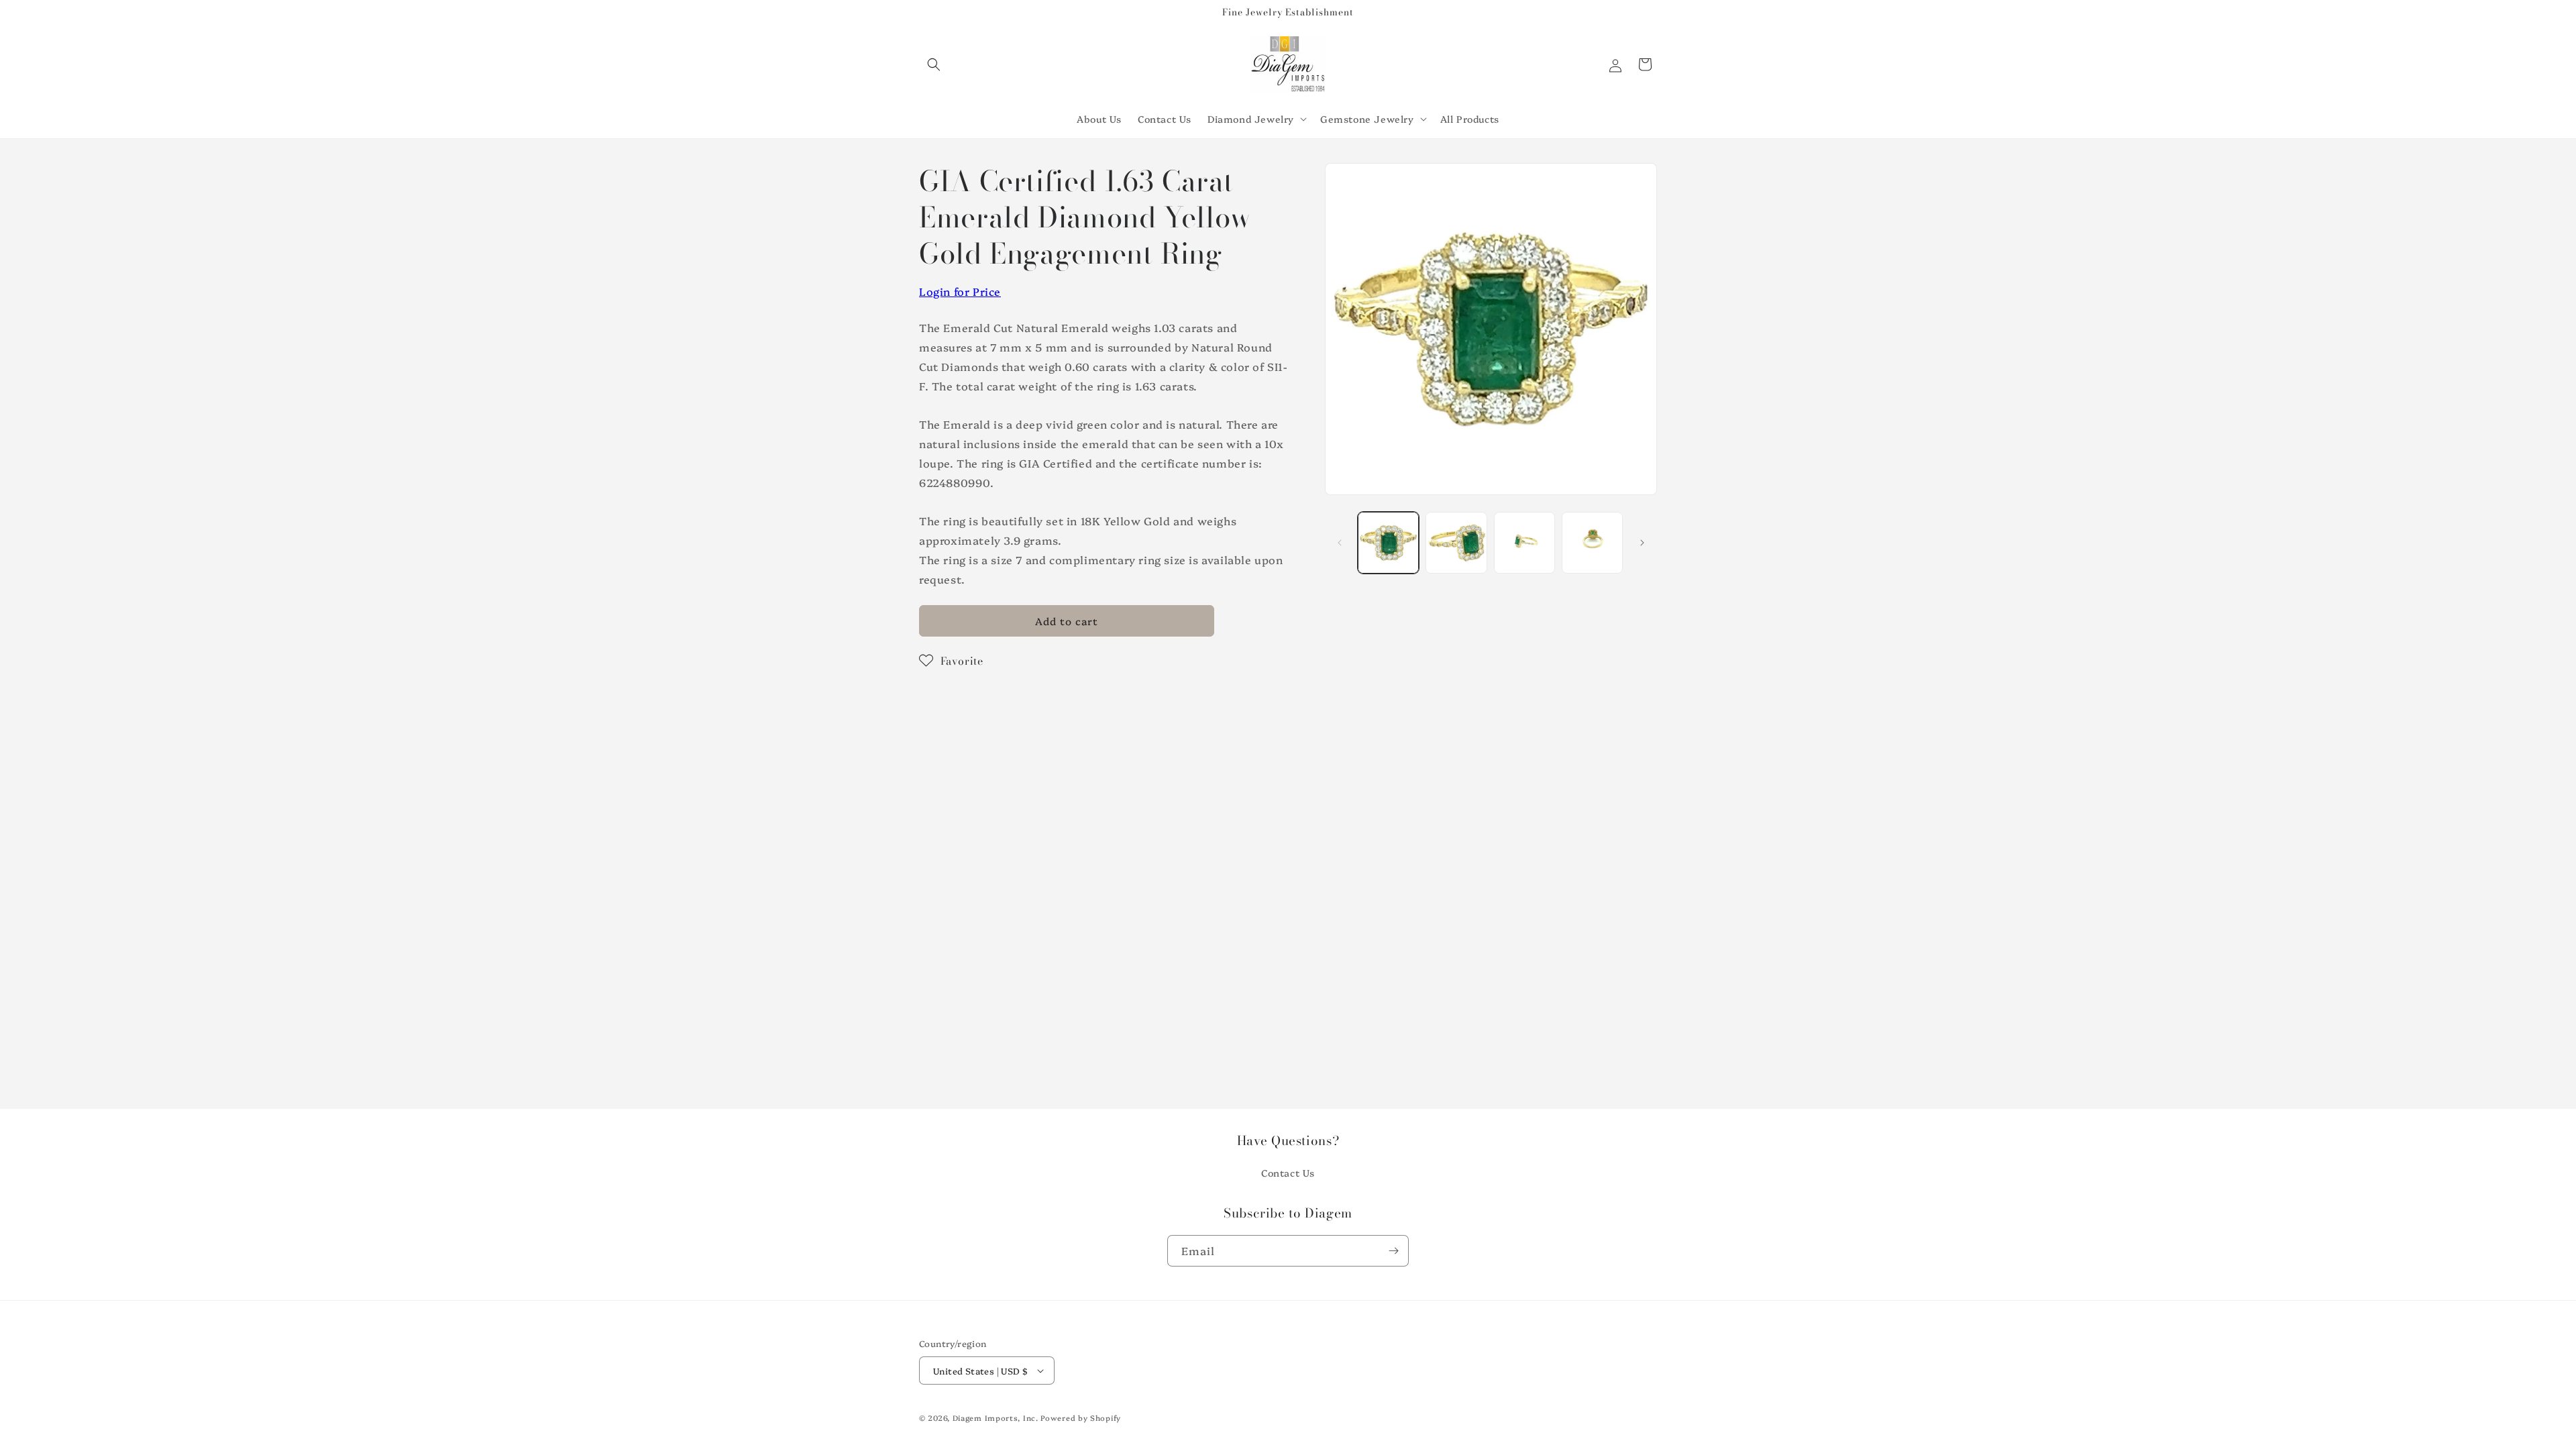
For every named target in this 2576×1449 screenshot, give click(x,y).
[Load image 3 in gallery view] (1524, 542)
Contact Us (1288, 1173)
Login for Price (960, 291)
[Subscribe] (1393, 1251)
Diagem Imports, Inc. (996, 1418)
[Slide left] (1340, 543)
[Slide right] (1642, 543)
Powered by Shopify (1081, 1418)
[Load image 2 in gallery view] (1456, 542)
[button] (934, 64)
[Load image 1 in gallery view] (1388, 542)
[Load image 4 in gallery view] (1592, 542)
